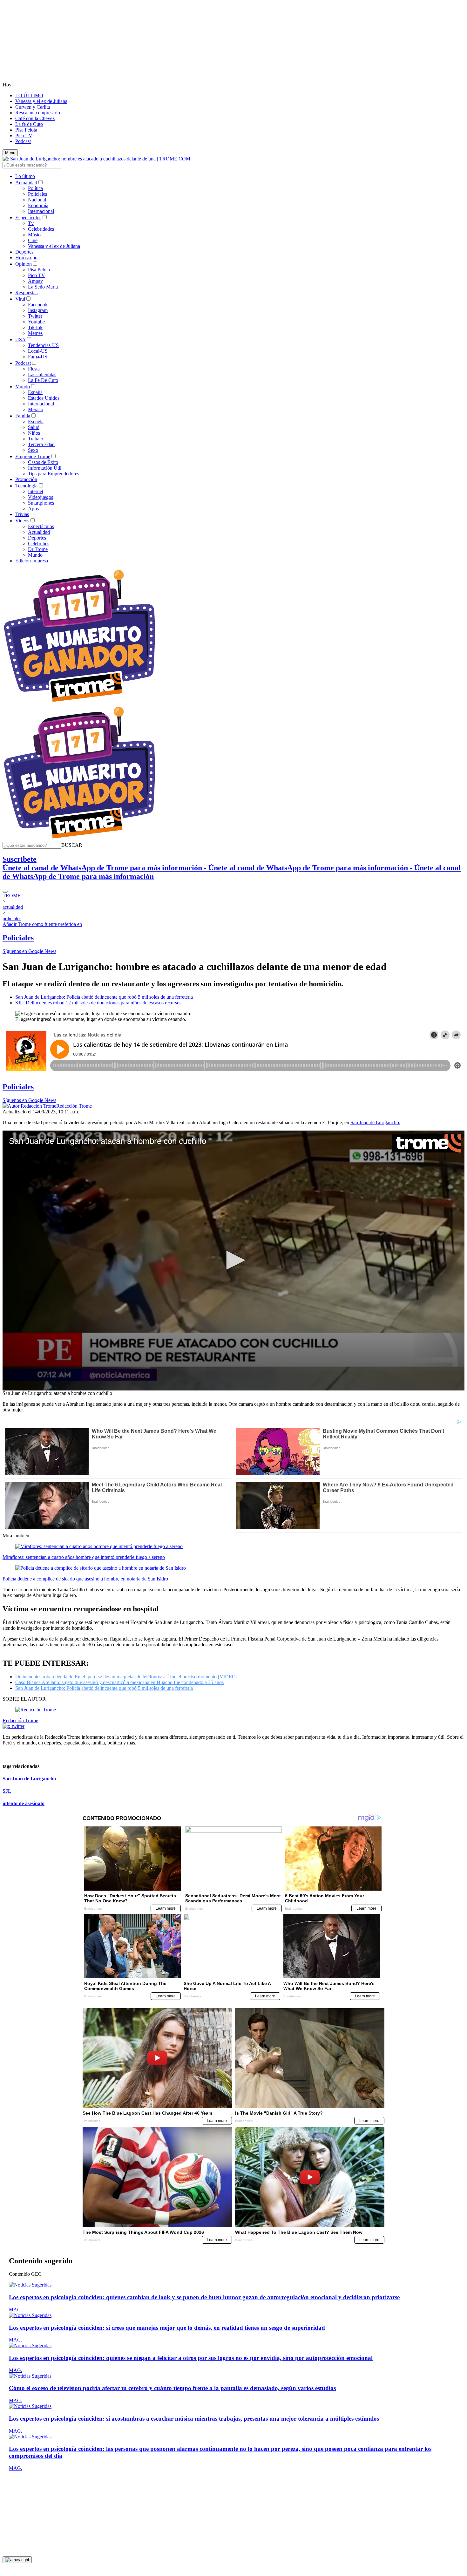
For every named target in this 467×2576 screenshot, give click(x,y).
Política (35, 188)
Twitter (35, 316)
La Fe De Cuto (43, 380)
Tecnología (26, 486)
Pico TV (24, 136)
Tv (31, 223)
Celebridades (41, 229)
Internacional (41, 211)
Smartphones (41, 503)
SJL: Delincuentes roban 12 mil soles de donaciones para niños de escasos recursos (98, 1003)
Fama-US (38, 357)
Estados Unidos (44, 398)
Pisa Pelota (26, 130)
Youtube (36, 322)
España (35, 392)
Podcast (23, 141)
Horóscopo (26, 258)
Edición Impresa (32, 561)
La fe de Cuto (29, 124)
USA (20, 340)
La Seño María (43, 287)
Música (35, 235)
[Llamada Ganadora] (80, 702)
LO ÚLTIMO (29, 95)
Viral (20, 299)
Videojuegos (41, 497)
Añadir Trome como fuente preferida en (42, 924)
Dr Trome (38, 549)
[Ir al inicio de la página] (17, 2560)
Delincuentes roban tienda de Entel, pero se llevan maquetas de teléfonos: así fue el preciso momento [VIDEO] (126, 1677)
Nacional (37, 200)
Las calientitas (42, 374)
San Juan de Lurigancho (29, 1779)
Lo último (25, 176)
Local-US (38, 351)
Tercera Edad (41, 444)
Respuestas (26, 292)
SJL (7, 1791)
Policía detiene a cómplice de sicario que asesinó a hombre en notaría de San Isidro (85, 1579)
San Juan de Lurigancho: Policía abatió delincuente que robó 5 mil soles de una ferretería (104, 997)
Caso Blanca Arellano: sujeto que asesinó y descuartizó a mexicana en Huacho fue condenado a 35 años (119, 1682)
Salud (34, 427)
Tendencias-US (43, 345)
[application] (233, 1261)
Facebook (38, 305)
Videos (22, 521)
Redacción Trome (74, 1106)
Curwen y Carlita (33, 107)
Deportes (24, 252)
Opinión (24, 264)
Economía (38, 205)
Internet (36, 491)
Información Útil (45, 468)
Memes (35, 333)
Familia (23, 416)
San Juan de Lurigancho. (375, 1122)
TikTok (35, 327)
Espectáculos (28, 217)
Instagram (38, 310)
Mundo (23, 387)
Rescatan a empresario (38, 113)
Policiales (37, 194)
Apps (33, 509)
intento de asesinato (24, 1803)
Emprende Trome (33, 456)
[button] (72, 845)
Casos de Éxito (43, 462)
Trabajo (36, 439)
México (36, 409)
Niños (34, 433)
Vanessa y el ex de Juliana (41, 101)
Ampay (35, 281)
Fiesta (34, 369)
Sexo (33, 450)
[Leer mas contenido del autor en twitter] (14, 1726)
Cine (33, 240)
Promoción (26, 479)
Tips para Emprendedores (54, 474)
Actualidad (26, 183)
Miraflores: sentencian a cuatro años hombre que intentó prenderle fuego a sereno (84, 1557)
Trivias (22, 514)
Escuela (36, 421)
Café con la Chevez (35, 118)
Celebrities (39, 544)
